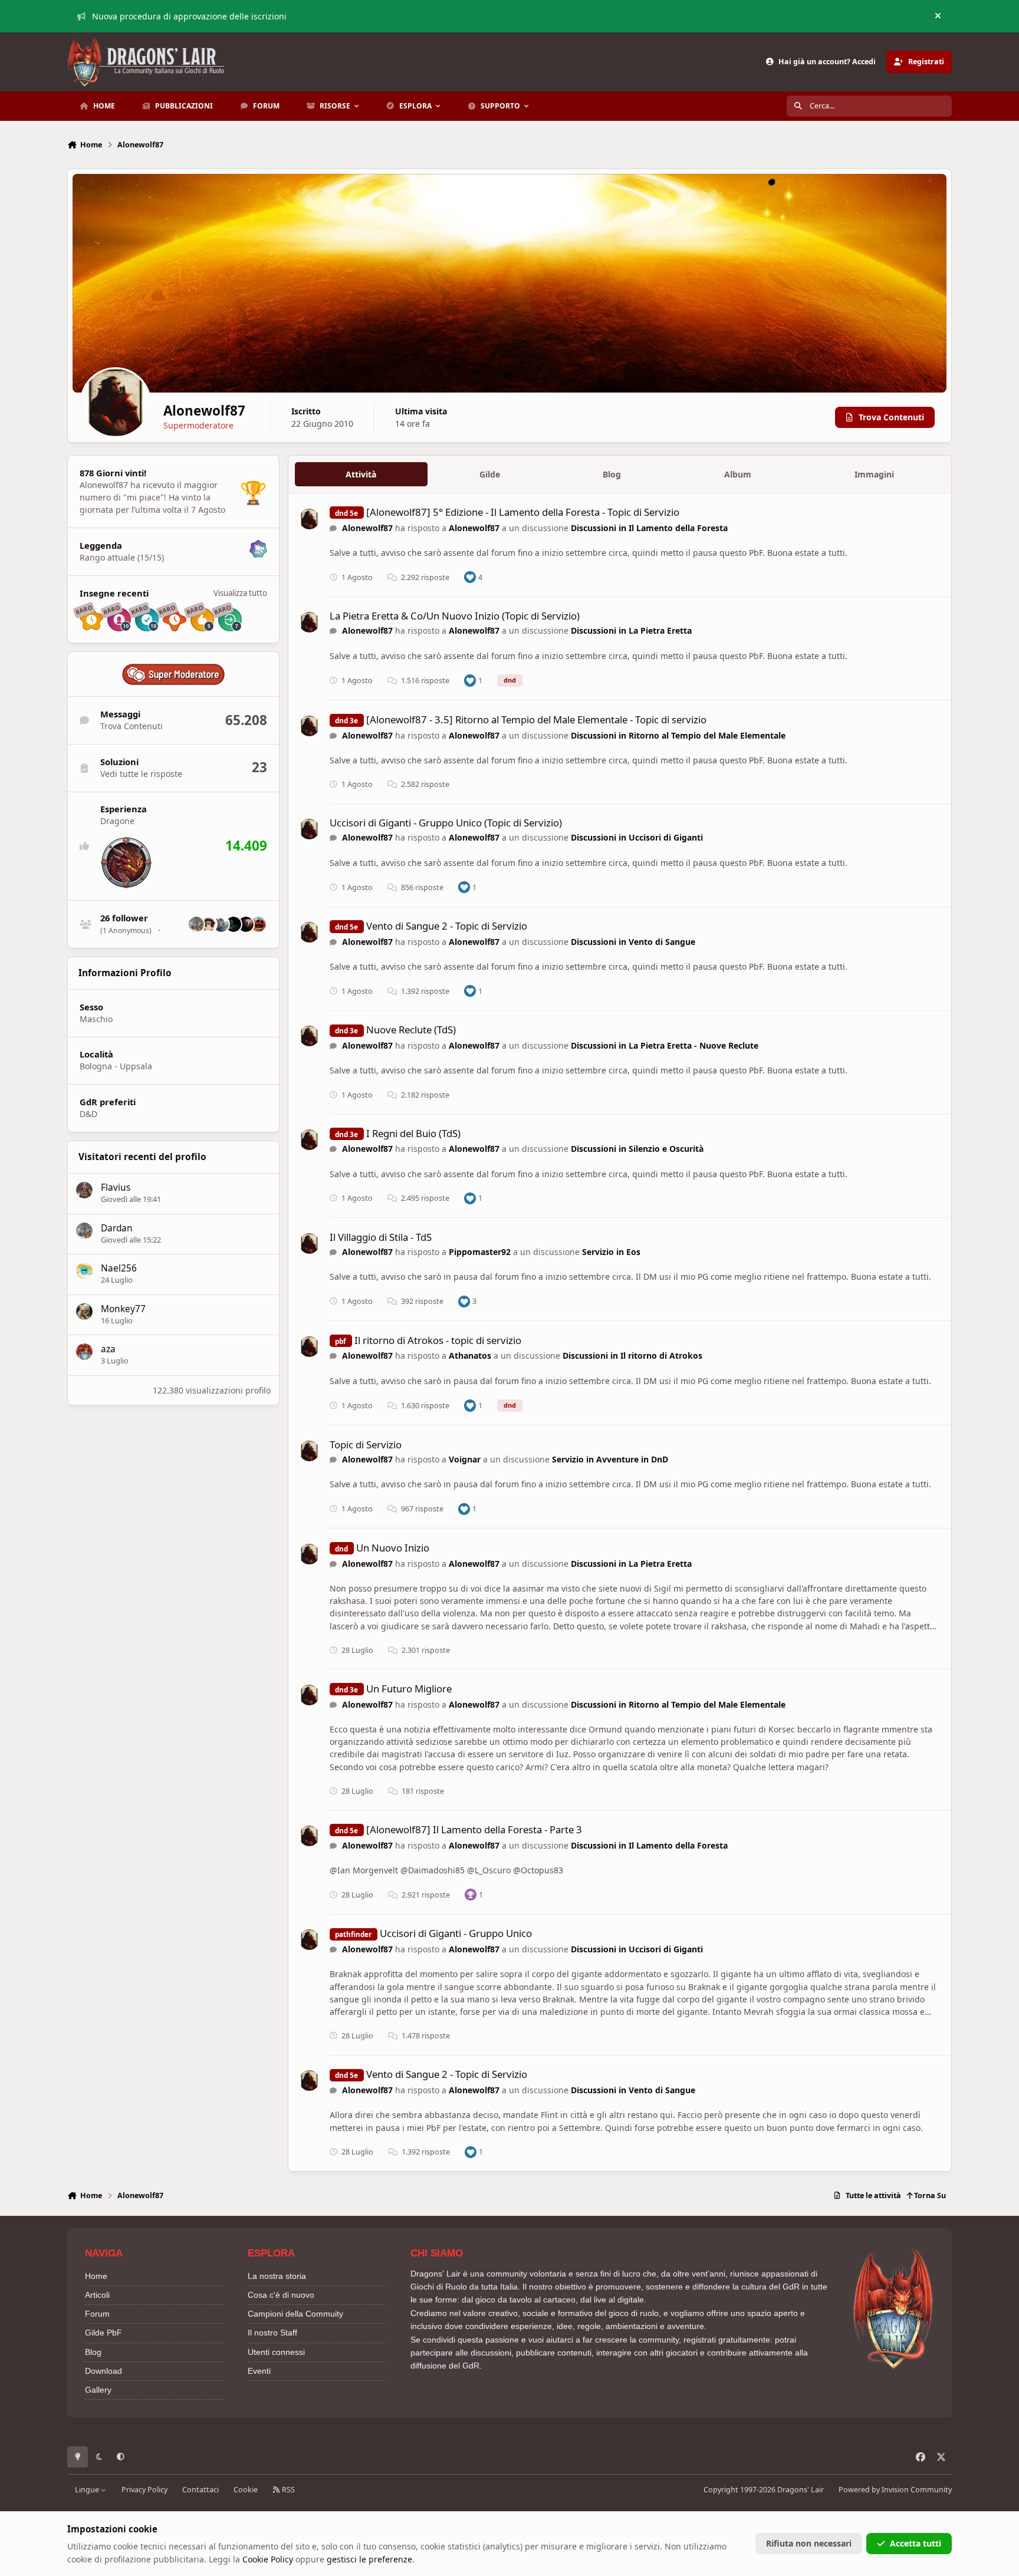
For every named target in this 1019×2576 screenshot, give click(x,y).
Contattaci (200, 2490)
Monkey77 (123, 1309)
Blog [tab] (612, 474)
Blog (93, 2352)
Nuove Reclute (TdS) (411, 1030)
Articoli (97, 2295)
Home (96, 2276)
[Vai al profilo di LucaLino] (221, 924)
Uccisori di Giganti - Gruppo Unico (456, 1933)
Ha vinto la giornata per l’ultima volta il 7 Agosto (152, 503)
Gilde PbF (103, 2333)
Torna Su (929, 2195)
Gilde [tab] (490, 474)
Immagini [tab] (874, 474)
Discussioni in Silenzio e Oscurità (637, 1149)
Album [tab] (738, 474)
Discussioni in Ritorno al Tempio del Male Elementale (678, 735)
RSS (287, 2490)
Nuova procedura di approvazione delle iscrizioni (189, 16)
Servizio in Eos (611, 1252)
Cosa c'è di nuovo (281, 2295)
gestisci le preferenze (369, 2559)
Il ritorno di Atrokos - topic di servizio (438, 1340)
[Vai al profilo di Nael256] (84, 1271)
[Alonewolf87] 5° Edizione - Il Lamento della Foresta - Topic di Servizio (523, 512)
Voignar (465, 1459)
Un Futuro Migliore (409, 1689)
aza (108, 1349)
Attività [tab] (361, 474)
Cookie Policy (268, 2559)
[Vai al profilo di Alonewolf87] (309, 519)
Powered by (895, 2490)
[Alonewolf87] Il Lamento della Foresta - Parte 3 (474, 1829)
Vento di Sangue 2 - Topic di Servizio (447, 926)
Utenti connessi (276, 2352)
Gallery (98, 2390)
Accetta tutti (916, 2543)
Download (103, 2371)
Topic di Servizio (366, 1445)
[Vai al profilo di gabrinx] (209, 924)
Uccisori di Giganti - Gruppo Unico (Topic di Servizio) (446, 823)
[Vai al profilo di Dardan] (196, 924)
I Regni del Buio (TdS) (413, 1133)
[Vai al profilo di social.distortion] (246, 924)
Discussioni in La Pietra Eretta (631, 630)
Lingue (88, 2490)
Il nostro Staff (272, 2333)
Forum (97, 2314)
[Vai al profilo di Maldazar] (258, 924)
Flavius (116, 1187)
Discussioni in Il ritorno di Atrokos (632, 1355)
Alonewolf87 (367, 528)
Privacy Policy (144, 2490)
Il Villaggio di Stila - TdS (381, 1237)
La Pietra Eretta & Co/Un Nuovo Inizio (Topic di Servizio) (455, 616)
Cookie (246, 2490)
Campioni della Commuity (295, 2314)
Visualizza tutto (240, 593)
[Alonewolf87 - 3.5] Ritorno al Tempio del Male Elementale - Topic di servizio (536, 719)
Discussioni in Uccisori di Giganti (637, 837)
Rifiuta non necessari (809, 2543)
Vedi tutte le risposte (141, 774)
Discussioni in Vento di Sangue (633, 942)
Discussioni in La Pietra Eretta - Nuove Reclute (665, 1045)
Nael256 (119, 1268)
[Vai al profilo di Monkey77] (84, 1312)
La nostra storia (277, 2276)
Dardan (117, 1228)
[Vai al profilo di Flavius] (84, 1190)
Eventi (259, 2371)
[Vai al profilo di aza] (84, 1352)
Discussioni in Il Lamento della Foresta (649, 528)
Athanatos (470, 1355)
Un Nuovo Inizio (393, 1548)
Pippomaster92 (480, 1252)
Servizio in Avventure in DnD (610, 1459)
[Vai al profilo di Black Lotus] (234, 924)
